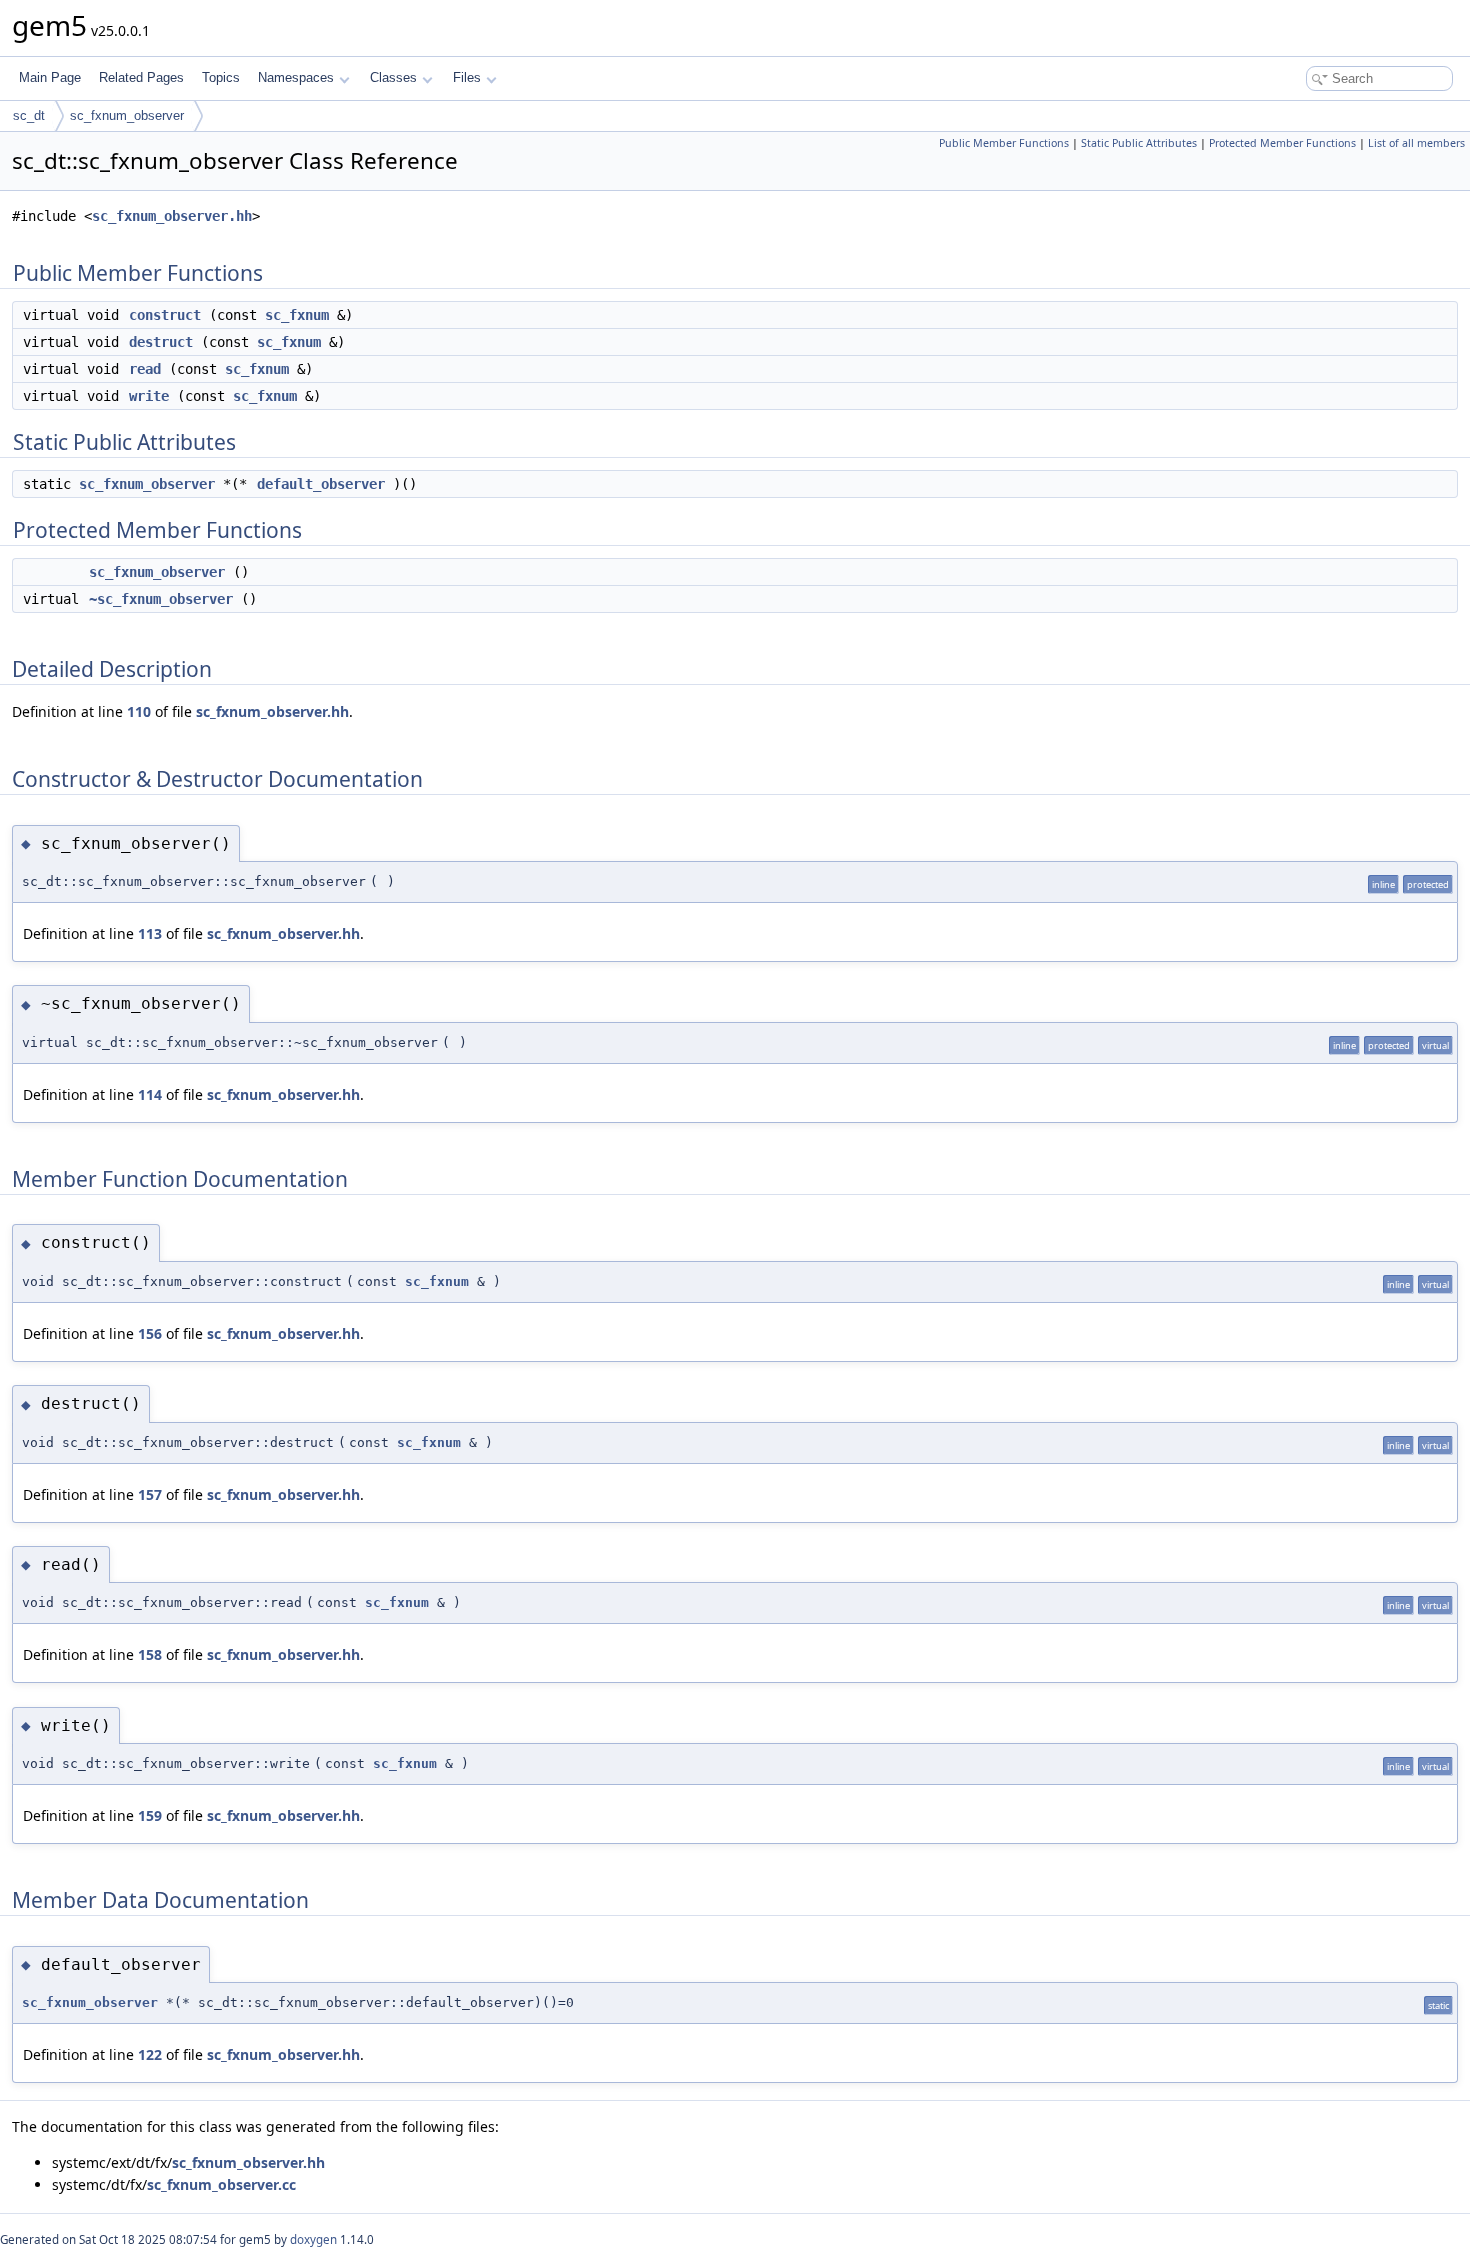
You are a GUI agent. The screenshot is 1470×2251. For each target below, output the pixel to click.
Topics (221, 77)
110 (139, 711)
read (145, 369)
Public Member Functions (1004, 143)
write (149, 396)
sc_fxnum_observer (127, 115)
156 (150, 1333)
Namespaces (296, 77)
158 (150, 1654)
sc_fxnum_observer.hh (172, 216)
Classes (393, 77)
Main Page (50, 77)
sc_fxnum (297, 315)
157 (150, 1494)
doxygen (313, 2239)
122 (150, 2054)
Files (467, 77)
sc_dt (29, 115)
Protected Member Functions (1282, 143)
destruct (161, 342)
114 (150, 1094)
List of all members (1416, 143)
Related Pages (141, 77)
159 (150, 1815)
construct (165, 315)
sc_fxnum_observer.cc (221, 2184)
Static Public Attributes (1139, 143)
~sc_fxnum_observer (161, 599)
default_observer (321, 484)
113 (150, 933)
